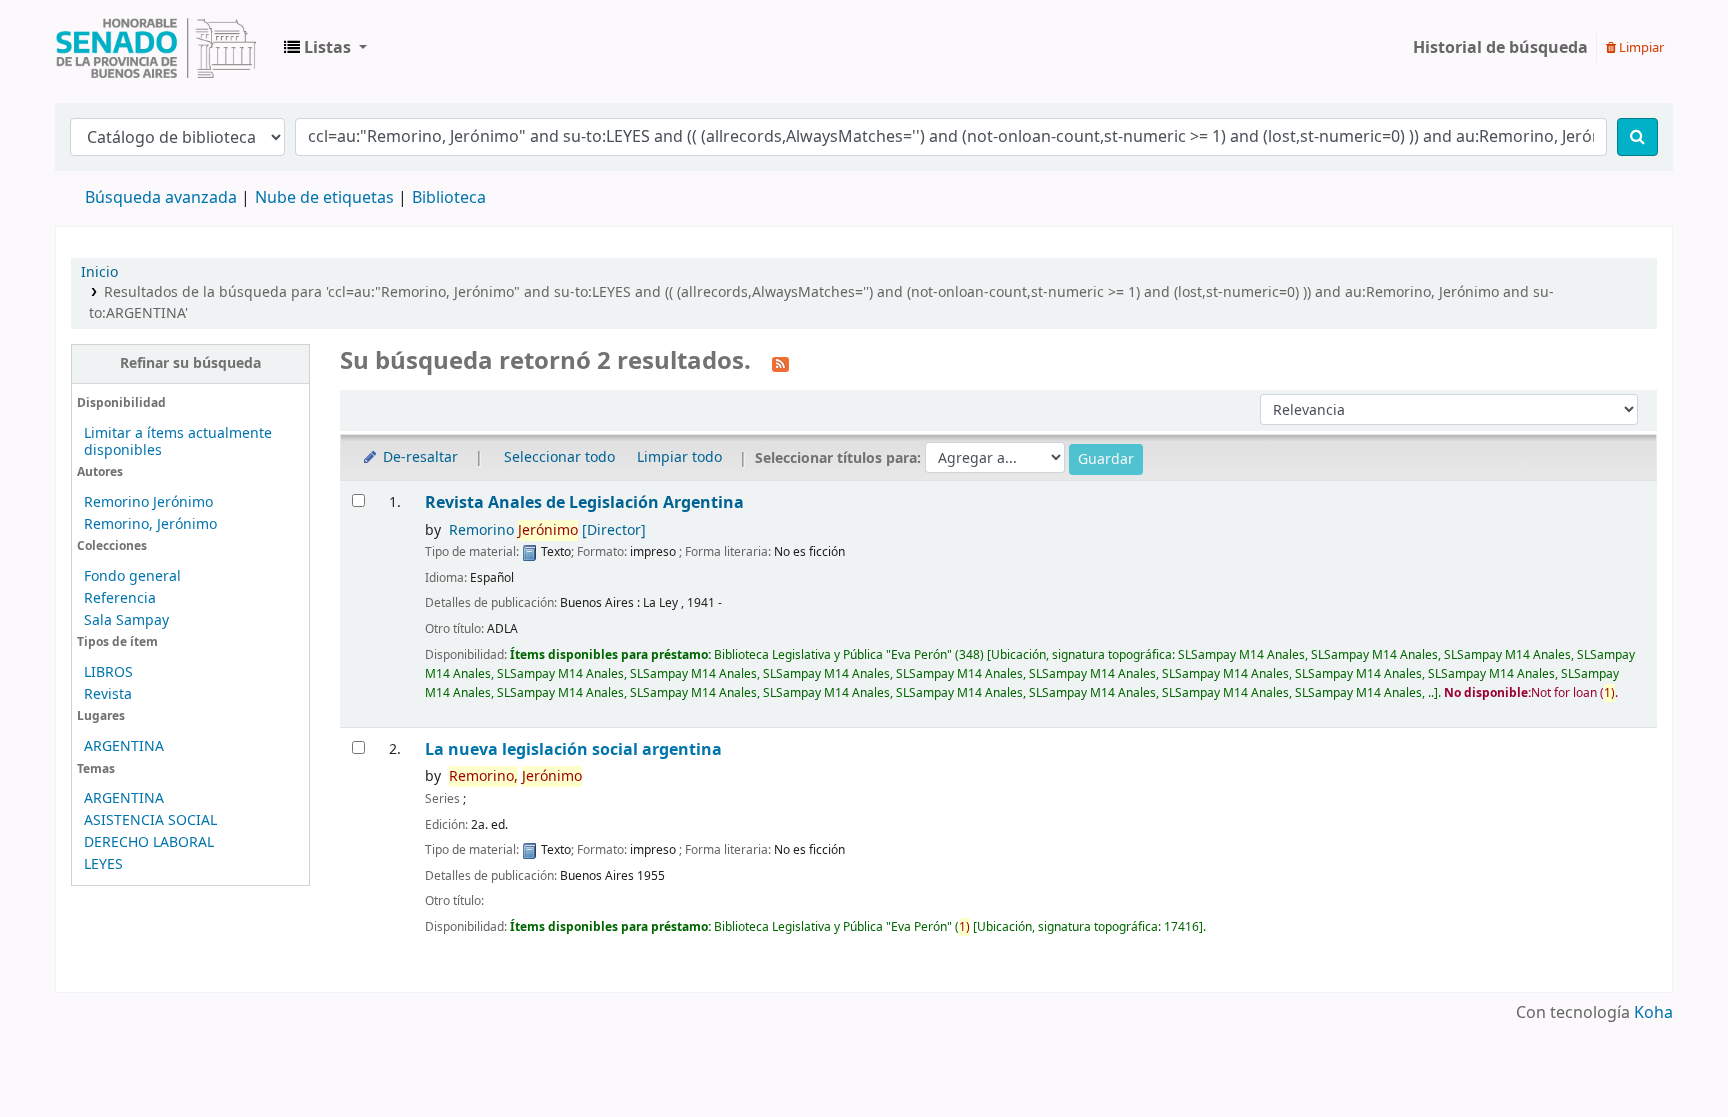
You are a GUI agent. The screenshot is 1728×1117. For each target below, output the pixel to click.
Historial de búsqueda (1500, 48)
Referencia (120, 598)
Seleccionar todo (559, 457)
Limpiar (1640, 47)
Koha (1653, 1013)
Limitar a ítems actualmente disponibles (178, 442)
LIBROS (108, 672)
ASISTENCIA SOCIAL (150, 820)
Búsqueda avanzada (161, 198)
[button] (325, 48)
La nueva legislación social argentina (573, 749)
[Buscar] (1637, 137)
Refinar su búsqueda (190, 363)
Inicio (99, 272)
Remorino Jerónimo (148, 502)
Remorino (547, 530)
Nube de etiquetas (324, 198)
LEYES (103, 864)
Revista (108, 694)
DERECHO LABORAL (149, 842)
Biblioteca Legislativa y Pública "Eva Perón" (156, 48)
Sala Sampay (126, 620)
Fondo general (132, 576)
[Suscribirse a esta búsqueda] (780, 363)
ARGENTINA (124, 746)
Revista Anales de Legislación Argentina (584, 502)
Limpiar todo (679, 457)
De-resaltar (418, 457)
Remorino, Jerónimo (150, 524)
